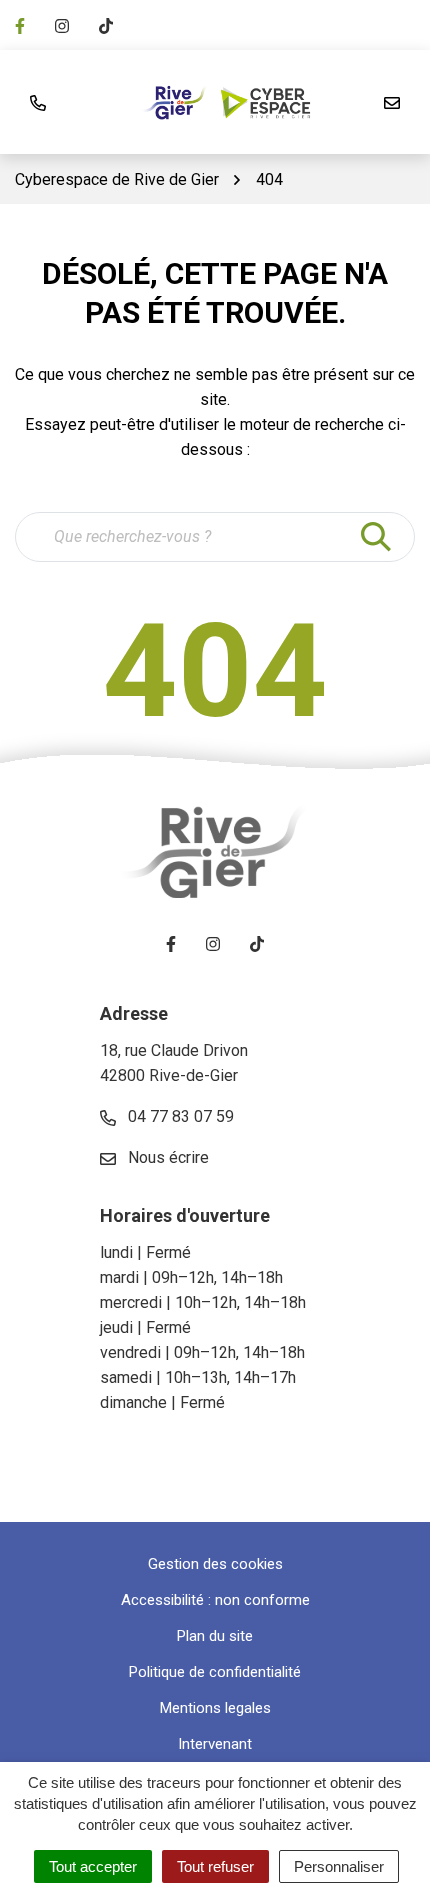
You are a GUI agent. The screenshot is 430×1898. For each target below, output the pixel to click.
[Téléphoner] (38, 102)
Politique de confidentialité (215, 1672)
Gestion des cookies (215, 1564)
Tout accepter (93, 1866)
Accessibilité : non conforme (215, 1600)
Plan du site (215, 1636)
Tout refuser (215, 1866)
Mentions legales (215, 1708)
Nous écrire (166, 1157)
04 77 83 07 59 (179, 1116)
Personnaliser (339, 1866)
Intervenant (215, 1744)
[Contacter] (392, 102)
